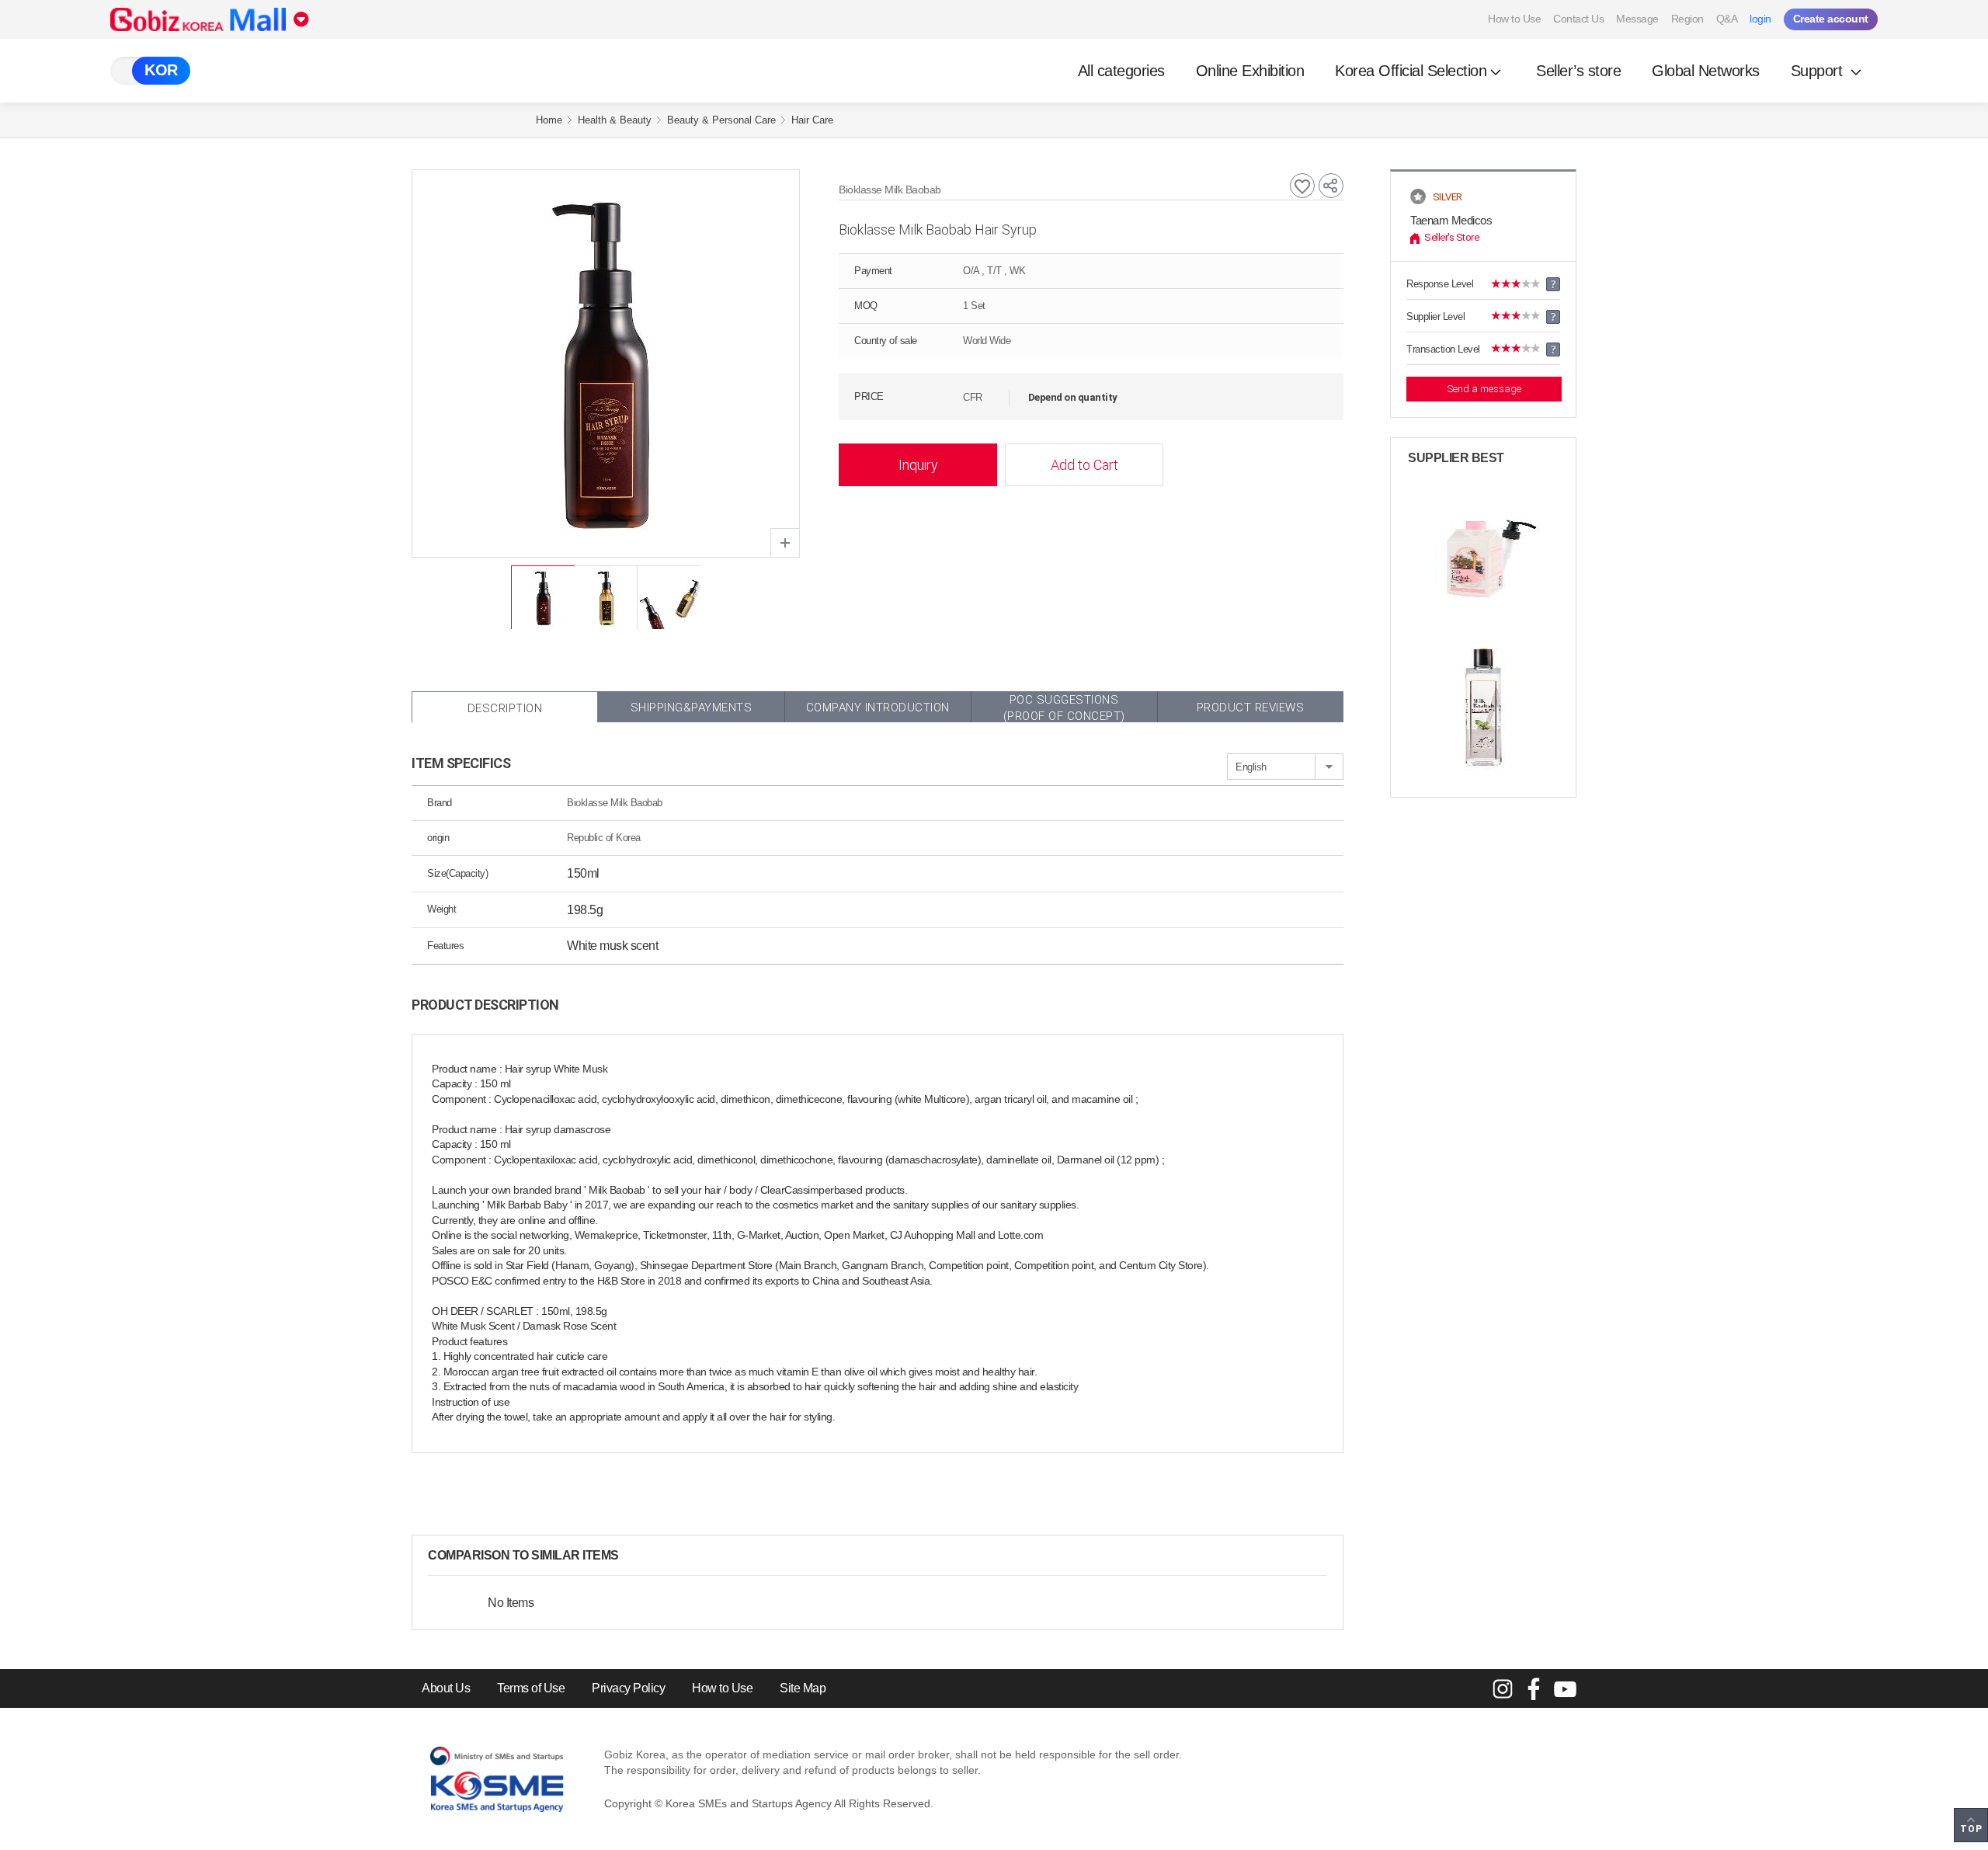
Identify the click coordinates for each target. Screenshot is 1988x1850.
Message (1637, 19)
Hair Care (812, 120)
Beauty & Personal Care (721, 120)
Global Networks (1706, 71)
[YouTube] (1565, 1688)
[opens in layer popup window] (785, 543)
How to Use (1514, 19)
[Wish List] (1302, 186)
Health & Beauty (615, 120)
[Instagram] (1503, 1688)
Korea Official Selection (1411, 71)
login (1760, 19)
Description (505, 708)
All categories (1121, 71)
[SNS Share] (1331, 186)
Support (1819, 71)
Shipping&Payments (692, 708)
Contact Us (1578, 19)
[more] (631, 1556)
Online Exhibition (1250, 71)
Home (549, 120)
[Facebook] (1534, 1688)
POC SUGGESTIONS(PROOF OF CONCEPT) (1064, 708)
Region (1687, 19)
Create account (1831, 19)
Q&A (1727, 19)
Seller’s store (1578, 71)
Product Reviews (1251, 708)
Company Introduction (878, 708)
